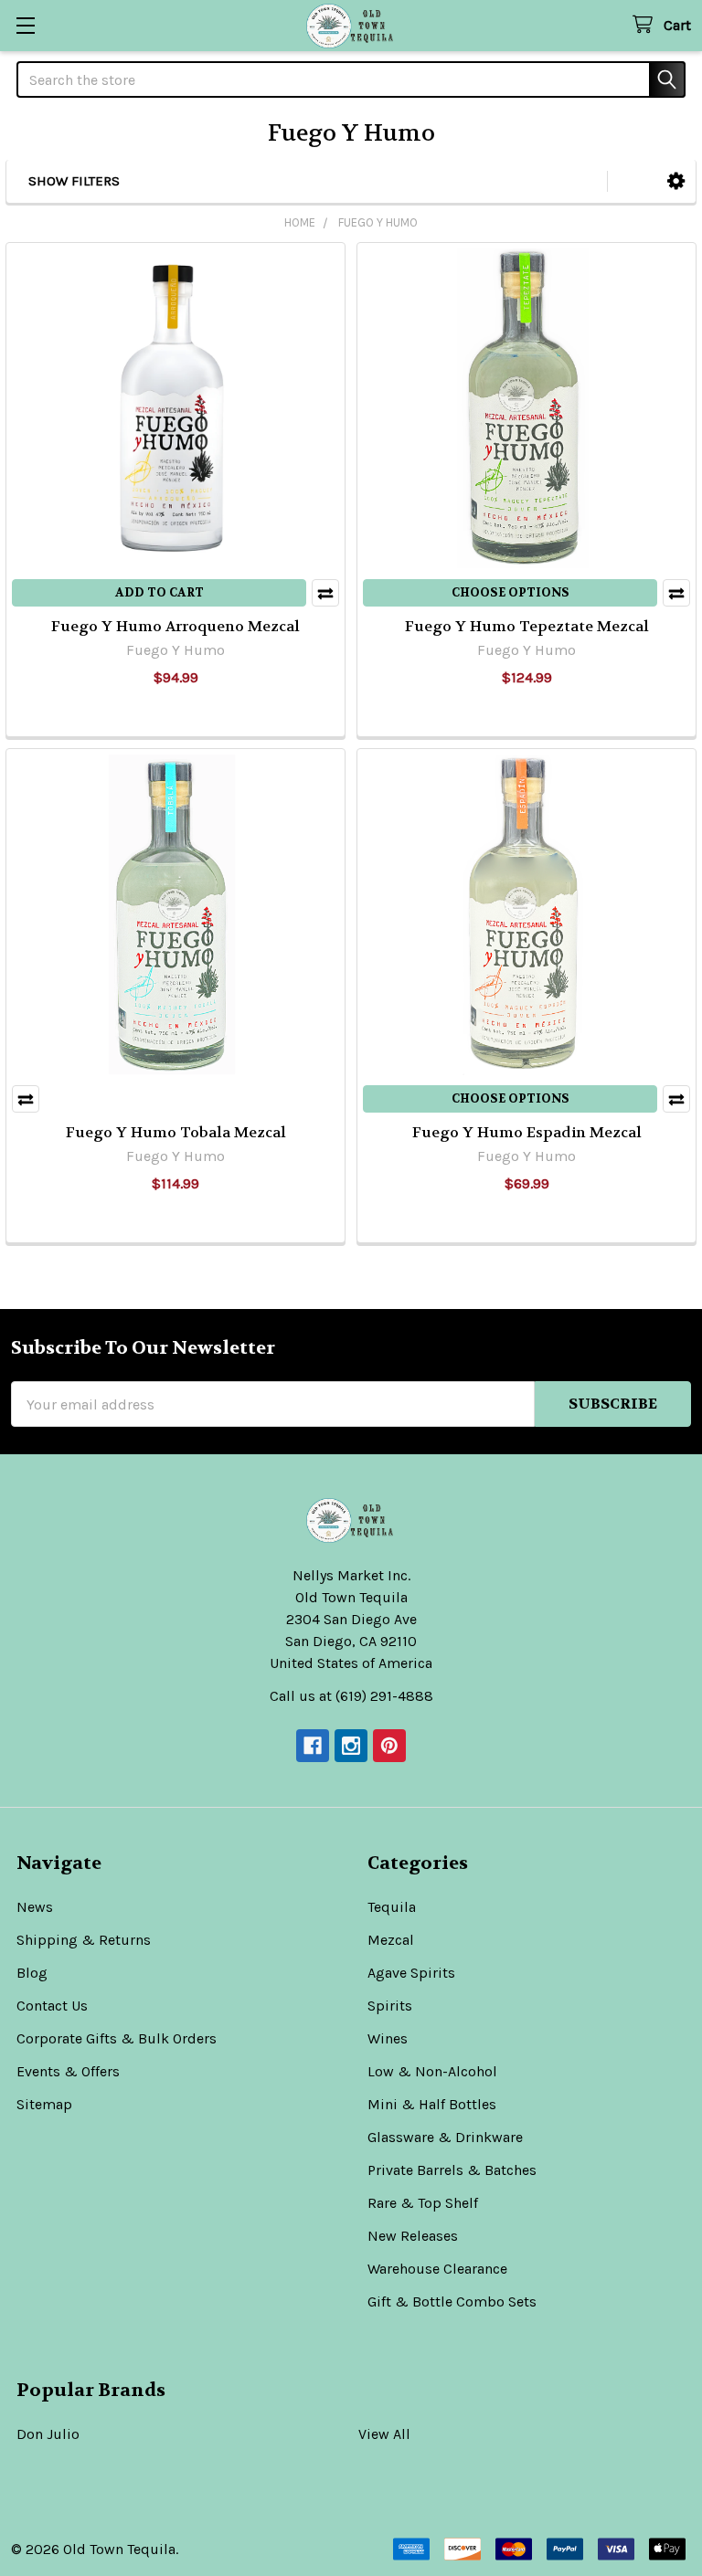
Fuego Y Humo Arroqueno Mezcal (175, 626)
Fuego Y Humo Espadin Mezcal (527, 1132)
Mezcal (391, 1940)
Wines (388, 2038)
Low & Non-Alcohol (432, 2071)
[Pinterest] (389, 1746)
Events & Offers (68, 2071)
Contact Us (52, 2006)
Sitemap (44, 2104)
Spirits (390, 2006)
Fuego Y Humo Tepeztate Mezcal (527, 626)
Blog (32, 1973)
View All (384, 2434)
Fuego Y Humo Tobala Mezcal (176, 1132)
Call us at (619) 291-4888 (351, 1696)
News (35, 1907)
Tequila (392, 1907)
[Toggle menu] (25, 25)
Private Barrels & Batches (452, 2170)
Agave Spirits (411, 1973)
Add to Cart (160, 592)
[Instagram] (351, 1746)
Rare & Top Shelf (423, 2203)
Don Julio (48, 2434)
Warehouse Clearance (437, 2269)
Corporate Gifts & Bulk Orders (117, 2038)
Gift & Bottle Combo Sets (452, 2302)
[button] (676, 181)
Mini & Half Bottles (432, 2104)
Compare (325, 593)
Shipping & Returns (84, 1940)
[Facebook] (313, 1746)
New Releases (413, 2236)
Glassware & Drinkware (445, 2137)
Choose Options (511, 592)
